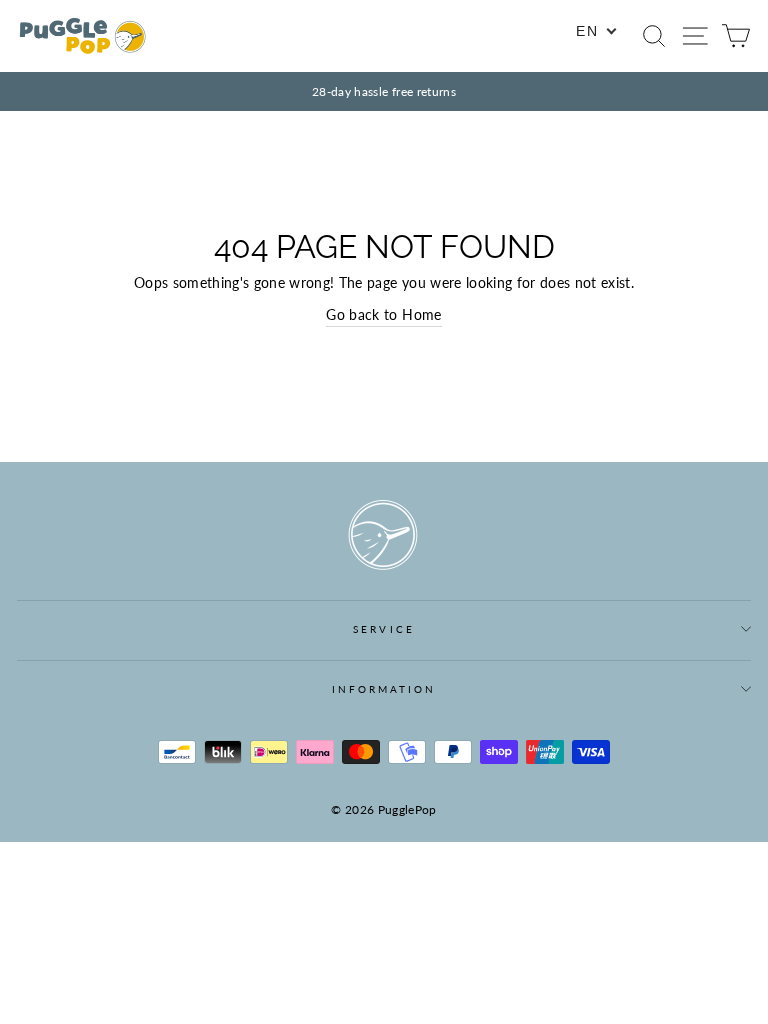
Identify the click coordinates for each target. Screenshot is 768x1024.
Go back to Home (383, 315)
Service (383, 629)
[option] (384, 91)
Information (384, 689)
